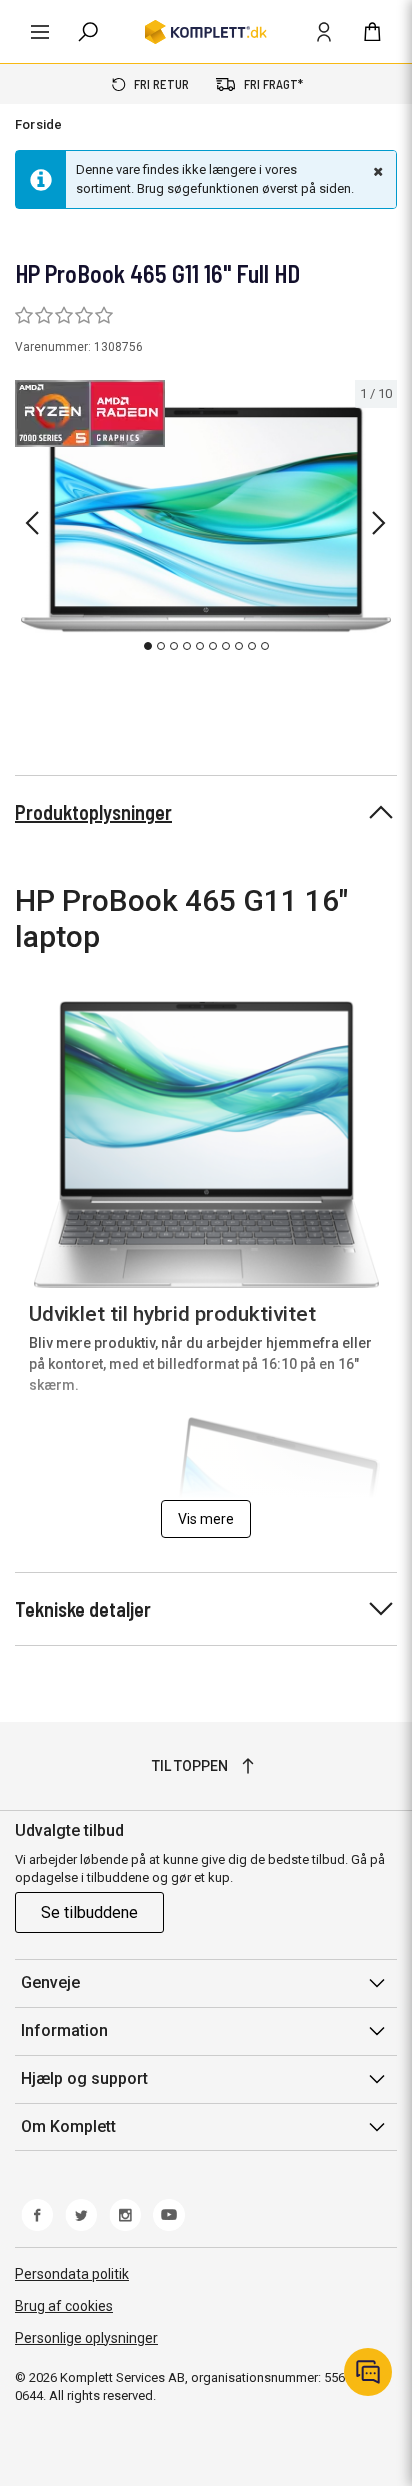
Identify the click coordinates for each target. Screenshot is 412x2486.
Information (64, 2030)
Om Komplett (68, 2126)
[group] (206, 520)
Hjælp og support (84, 2078)
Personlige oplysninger (86, 2338)
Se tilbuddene (89, 1912)
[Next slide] (379, 523)
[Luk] (376, 171)
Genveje (50, 1982)
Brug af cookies (64, 2306)
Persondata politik (72, 2274)
